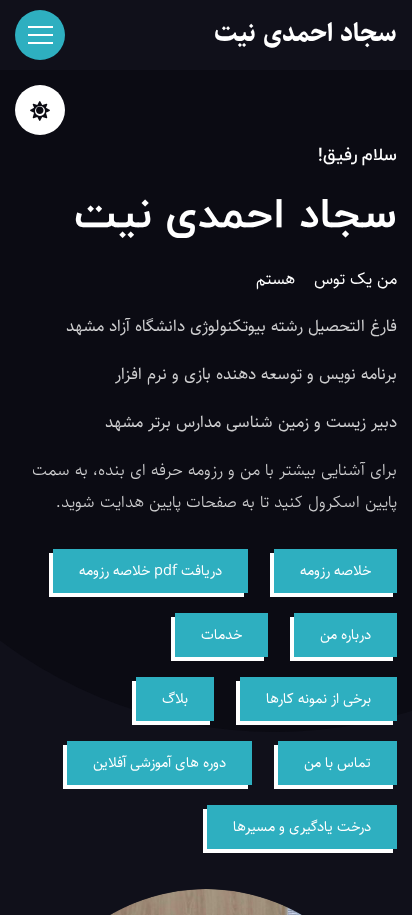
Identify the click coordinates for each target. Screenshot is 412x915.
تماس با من (337, 762)
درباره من (345, 634)
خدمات (221, 634)
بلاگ (175, 698)
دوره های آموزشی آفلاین (159, 762)
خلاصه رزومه (335, 570)
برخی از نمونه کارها (318, 698)
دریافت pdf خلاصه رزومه (150, 570)
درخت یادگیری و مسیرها (302, 826)
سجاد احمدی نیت (305, 33)
